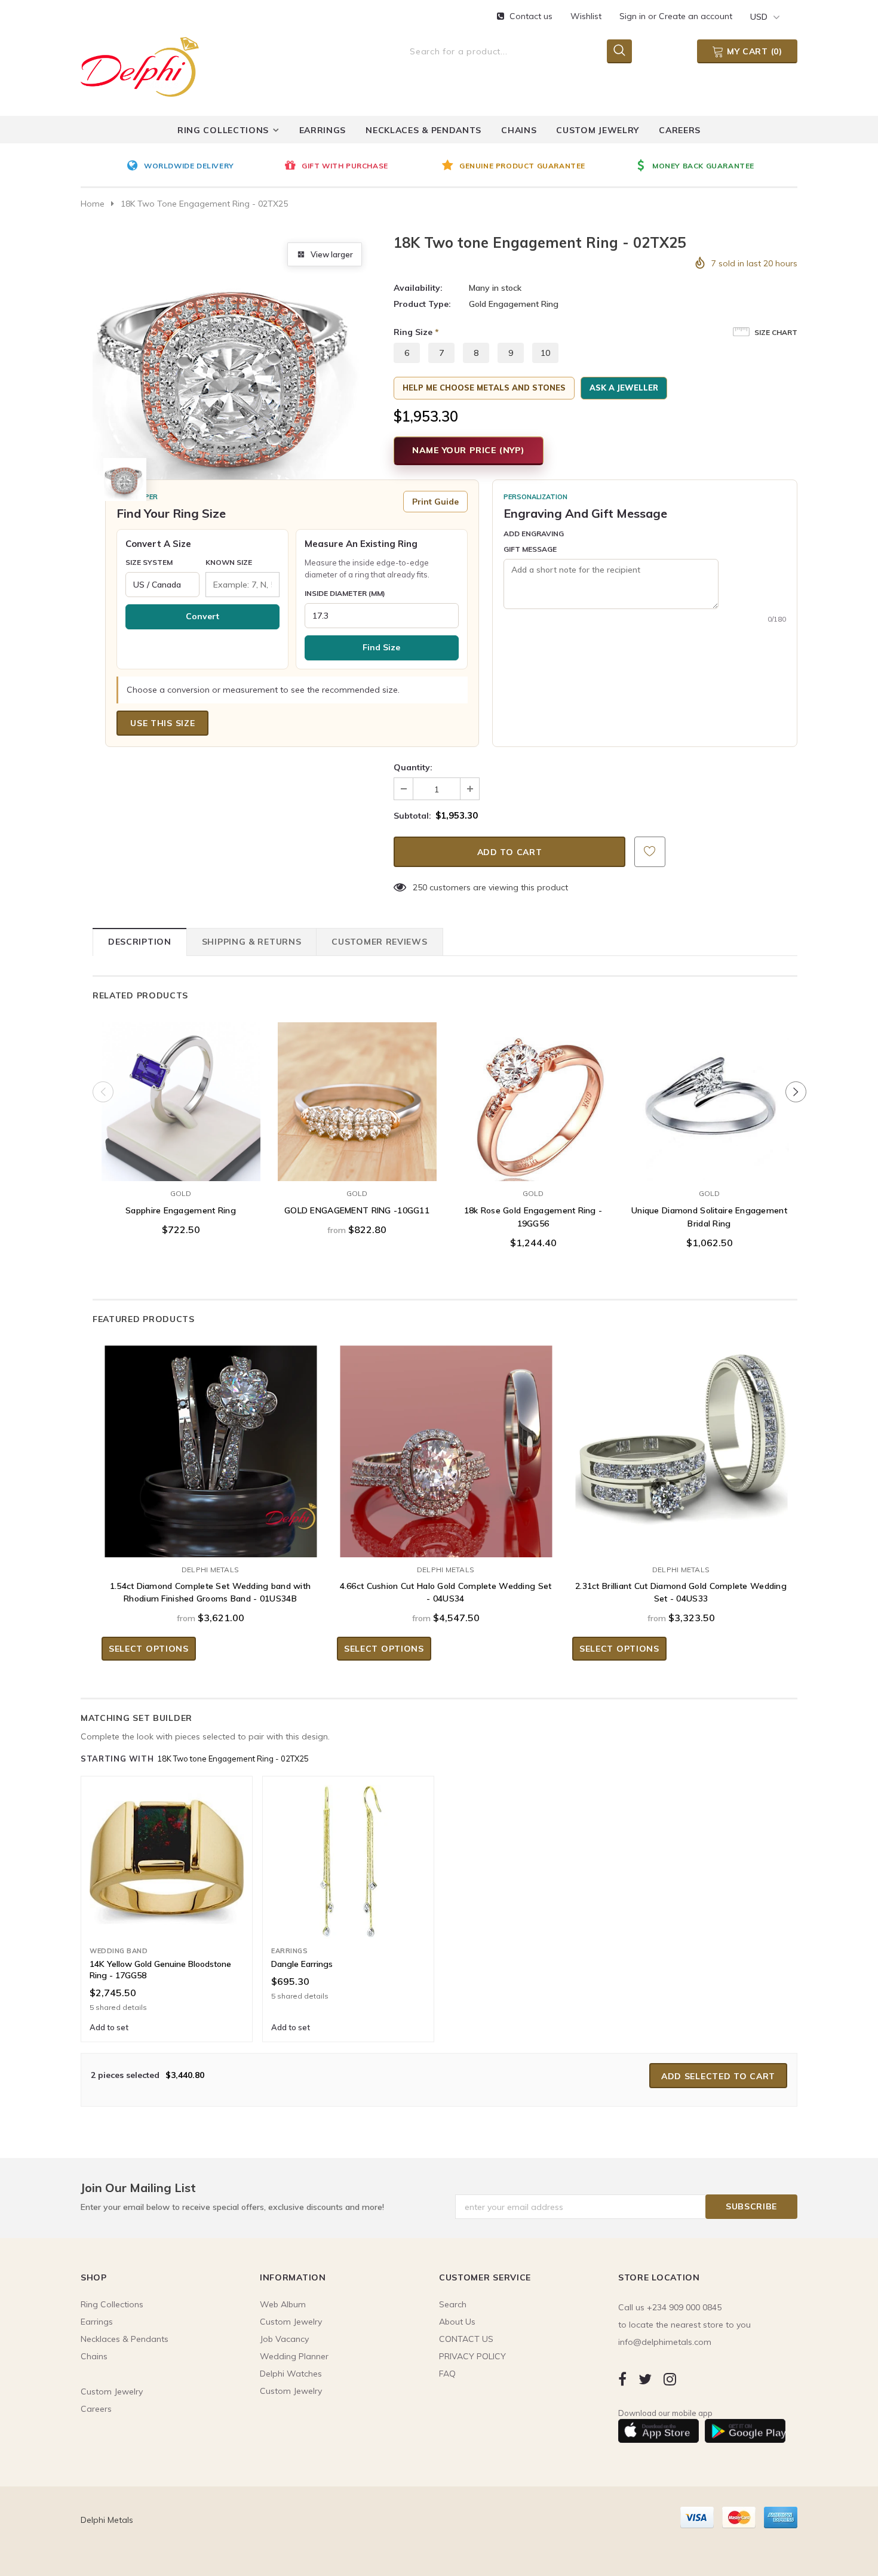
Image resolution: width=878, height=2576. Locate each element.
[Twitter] (645, 2379)
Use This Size (162, 723)
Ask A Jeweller (624, 388)
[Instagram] (670, 2379)
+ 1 (218, 1141)
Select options (181, 1169)
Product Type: (422, 304)
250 (420, 887)
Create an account (696, 16)
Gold (181, 1193)
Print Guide (435, 502)
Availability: (418, 288)
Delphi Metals (210, 1570)
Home (93, 204)
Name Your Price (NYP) (469, 450)
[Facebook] (622, 2379)
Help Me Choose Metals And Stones (484, 388)
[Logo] (140, 64)
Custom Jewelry (291, 2391)
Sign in (634, 16)
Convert (202, 616)
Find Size (381, 647)
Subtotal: (412, 816)
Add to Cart (533, 1169)
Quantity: (413, 767)
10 (545, 353)
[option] (202, 167)
